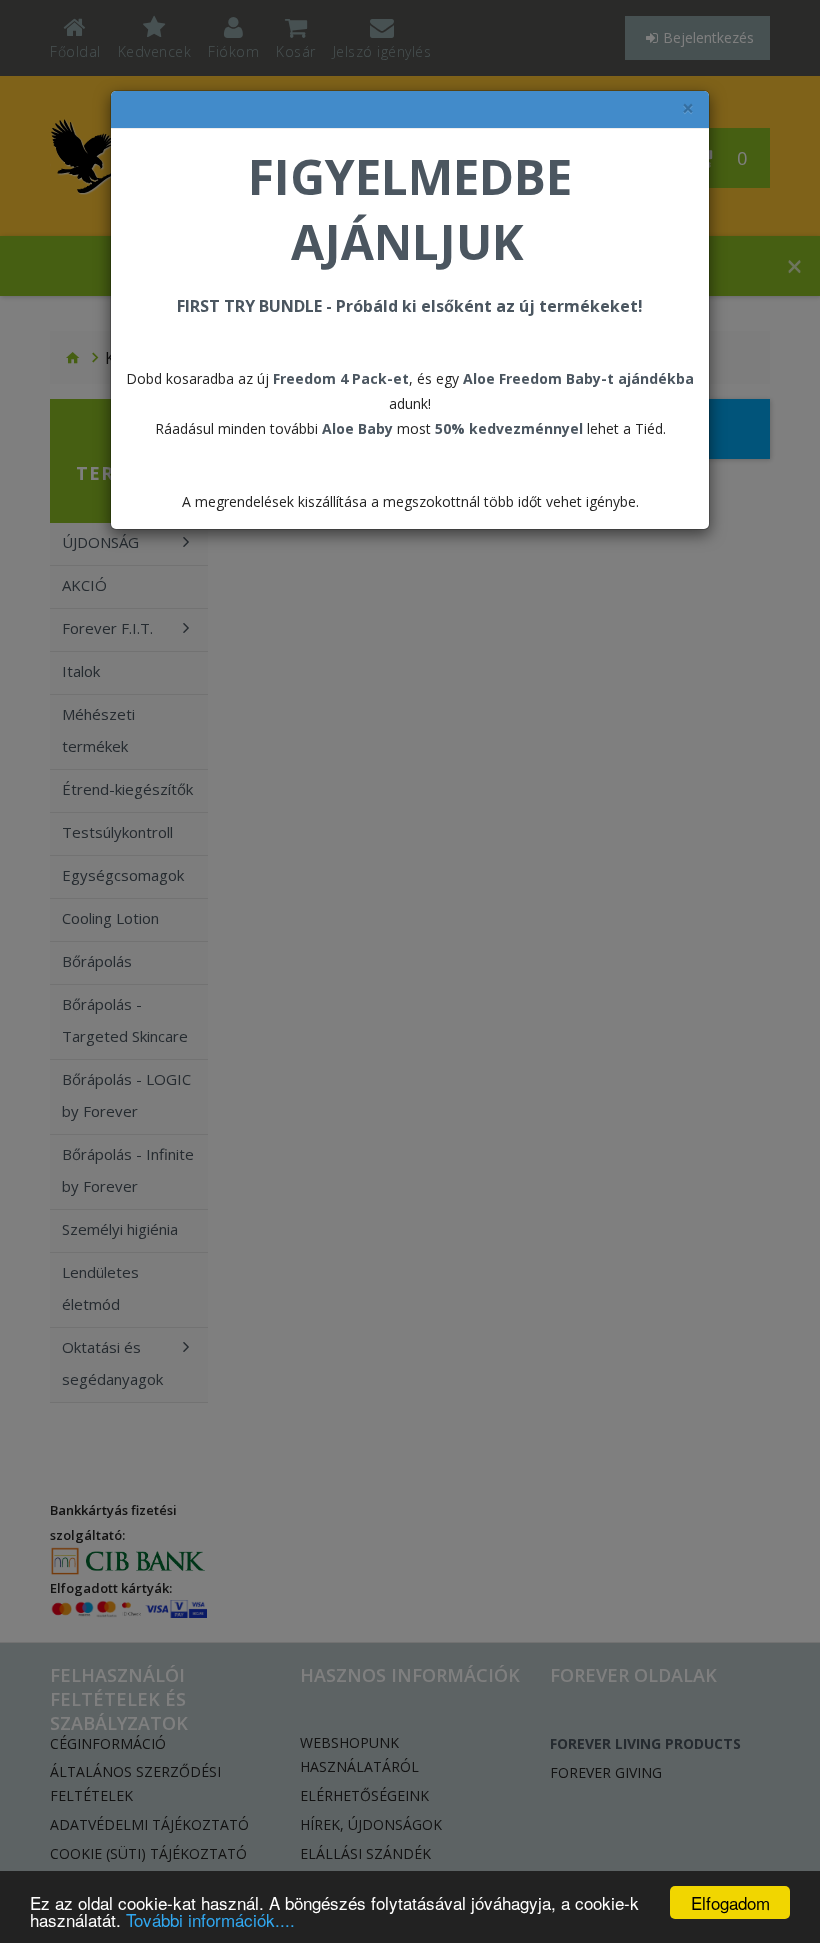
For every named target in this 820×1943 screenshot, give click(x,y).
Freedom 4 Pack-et (341, 378)
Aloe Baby (357, 428)
